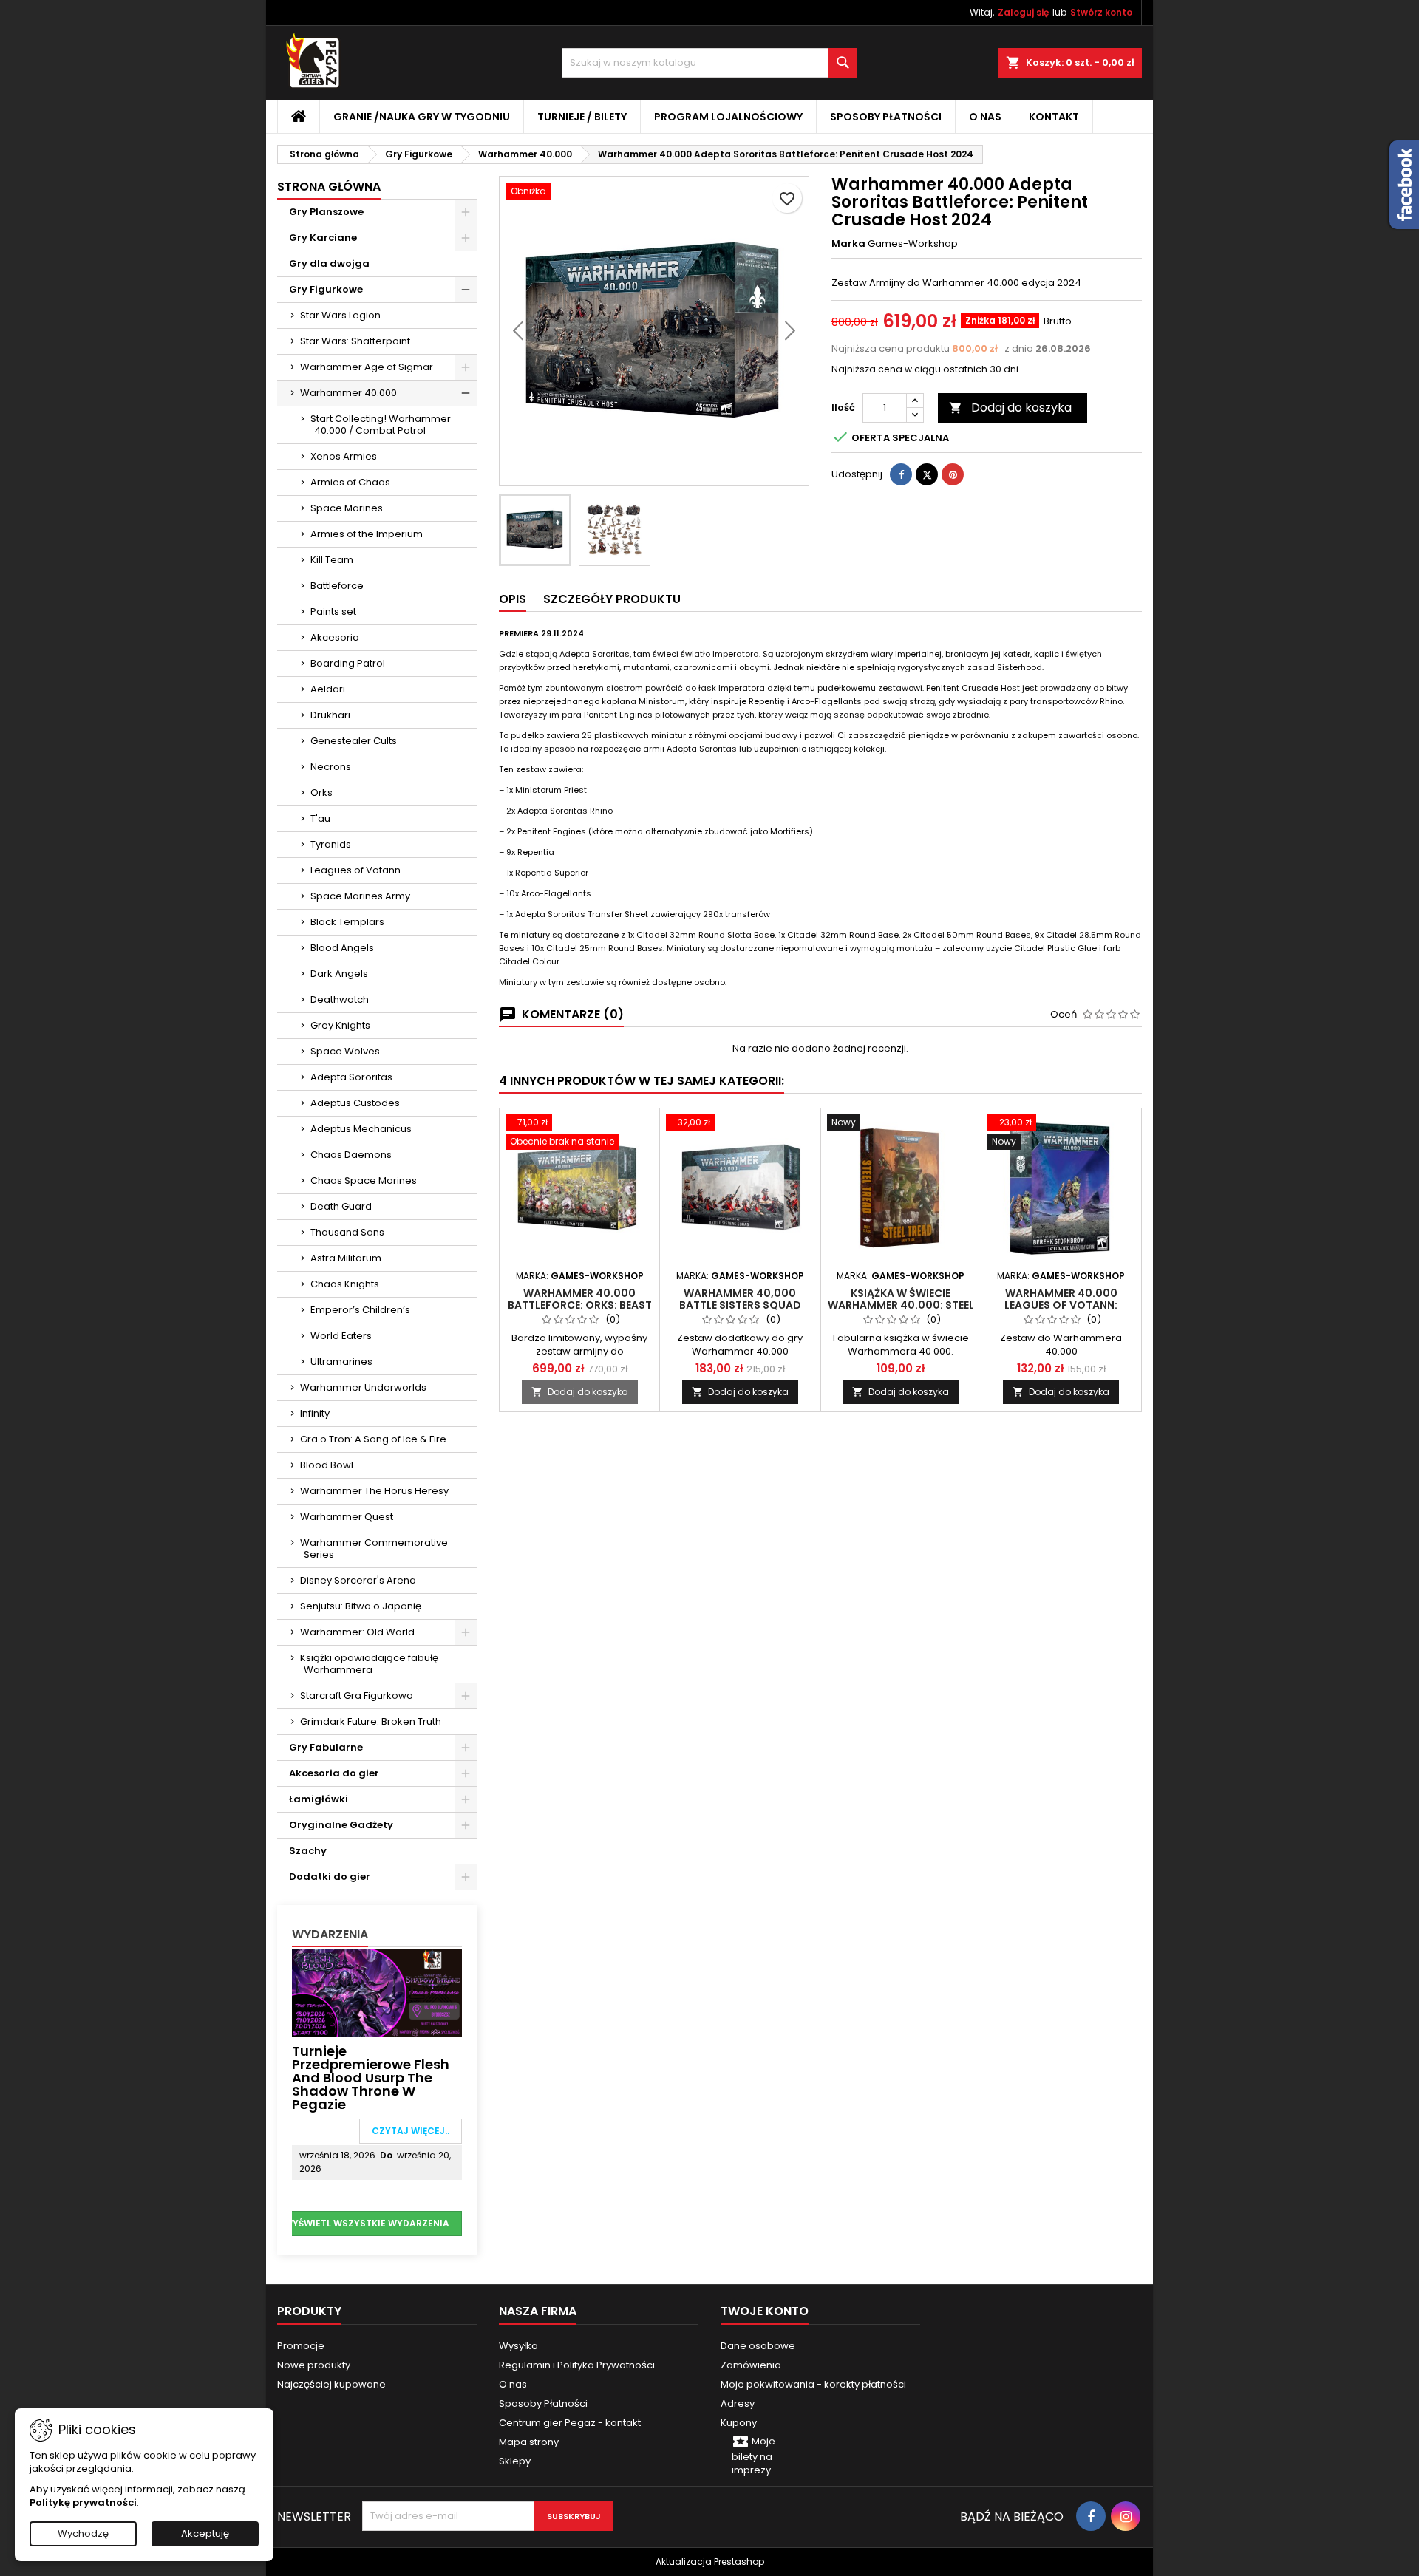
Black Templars (347, 922)
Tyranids (331, 844)
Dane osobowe (758, 2346)
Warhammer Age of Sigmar (367, 367)
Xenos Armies (344, 456)
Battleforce (337, 586)
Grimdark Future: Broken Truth (371, 1721)
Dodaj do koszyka (1010, 408)
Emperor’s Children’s (360, 1310)
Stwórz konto (1101, 12)
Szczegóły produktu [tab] (612, 599)
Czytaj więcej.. (411, 2131)
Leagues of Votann (355, 870)
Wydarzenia (330, 1934)
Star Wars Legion (340, 315)
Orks (321, 793)
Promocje (301, 2346)
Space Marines (347, 508)
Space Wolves (345, 1051)
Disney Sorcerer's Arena (358, 1580)
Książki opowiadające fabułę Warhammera (369, 1664)
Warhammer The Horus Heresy (374, 1491)
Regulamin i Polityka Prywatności (577, 2365)
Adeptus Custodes (355, 1103)
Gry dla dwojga (329, 263)
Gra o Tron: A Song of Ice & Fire (373, 1439)
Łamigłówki (319, 1799)
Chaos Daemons (351, 1155)
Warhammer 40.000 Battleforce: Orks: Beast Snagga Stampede (580, 1305)
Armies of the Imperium (367, 534)
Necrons (331, 767)
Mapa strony (529, 2442)
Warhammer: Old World (357, 1632)
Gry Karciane (323, 238)
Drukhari (330, 715)
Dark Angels (339, 974)
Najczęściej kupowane (331, 2384)
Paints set (333, 611)
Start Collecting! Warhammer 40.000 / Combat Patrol (381, 425)
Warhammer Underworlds (363, 1387)
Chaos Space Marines (364, 1180)
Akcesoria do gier (334, 1773)
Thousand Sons (347, 1232)
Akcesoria (335, 637)
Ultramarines (341, 1362)
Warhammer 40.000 (348, 393)
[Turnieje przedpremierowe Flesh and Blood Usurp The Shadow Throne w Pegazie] (377, 1992)
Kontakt (1054, 117)
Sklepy (515, 2461)
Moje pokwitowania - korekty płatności (813, 2384)
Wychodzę (83, 2534)
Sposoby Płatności (886, 117)
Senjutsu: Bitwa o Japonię (361, 1606)
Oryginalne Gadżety (341, 1825)
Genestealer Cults (354, 741)
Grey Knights (340, 1025)
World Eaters (341, 1336)
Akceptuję (205, 2534)
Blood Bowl (327, 1465)
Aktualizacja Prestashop (710, 2562)
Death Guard (341, 1206)
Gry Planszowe (326, 212)
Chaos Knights (345, 1284)
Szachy (308, 1851)
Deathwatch (340, 999)
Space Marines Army (360, 896)
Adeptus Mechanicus (361, 1129)
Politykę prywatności (83, 2502)
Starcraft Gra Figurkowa (357, 1696)
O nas (985, 117)
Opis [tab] (513, 599)
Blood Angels (342, 948)
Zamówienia (751, 2365)
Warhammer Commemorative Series (374, 1548)
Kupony (739, 2423)
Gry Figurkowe (326, 289)
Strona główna (329, 187)
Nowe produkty (314, 2365)
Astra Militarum (346, 1258)
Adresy (738, 2403)
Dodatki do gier (330, 1877)
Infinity (315, 1413)
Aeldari (328, 689)
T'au (320, 818)
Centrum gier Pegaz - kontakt (570, 2423)
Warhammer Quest (347, 1517)
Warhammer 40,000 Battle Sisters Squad (740, 1299)
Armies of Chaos (350, 482)
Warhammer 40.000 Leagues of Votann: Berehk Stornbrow (1061, 1305)
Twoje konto (765, 2311)
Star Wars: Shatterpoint (355, 341)
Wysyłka (518, 2346)
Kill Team (332, 560)
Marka (848, 244)
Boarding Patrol (348, 663)
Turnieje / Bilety (582, 117)
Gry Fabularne (326, 1747)
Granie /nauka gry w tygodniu (422, 117)
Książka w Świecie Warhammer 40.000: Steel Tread (901, 1305)
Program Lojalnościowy (728, 117)
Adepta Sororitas (351, 1077)
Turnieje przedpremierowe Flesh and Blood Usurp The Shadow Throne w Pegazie (371, 2078)
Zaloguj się (1023, 12)
